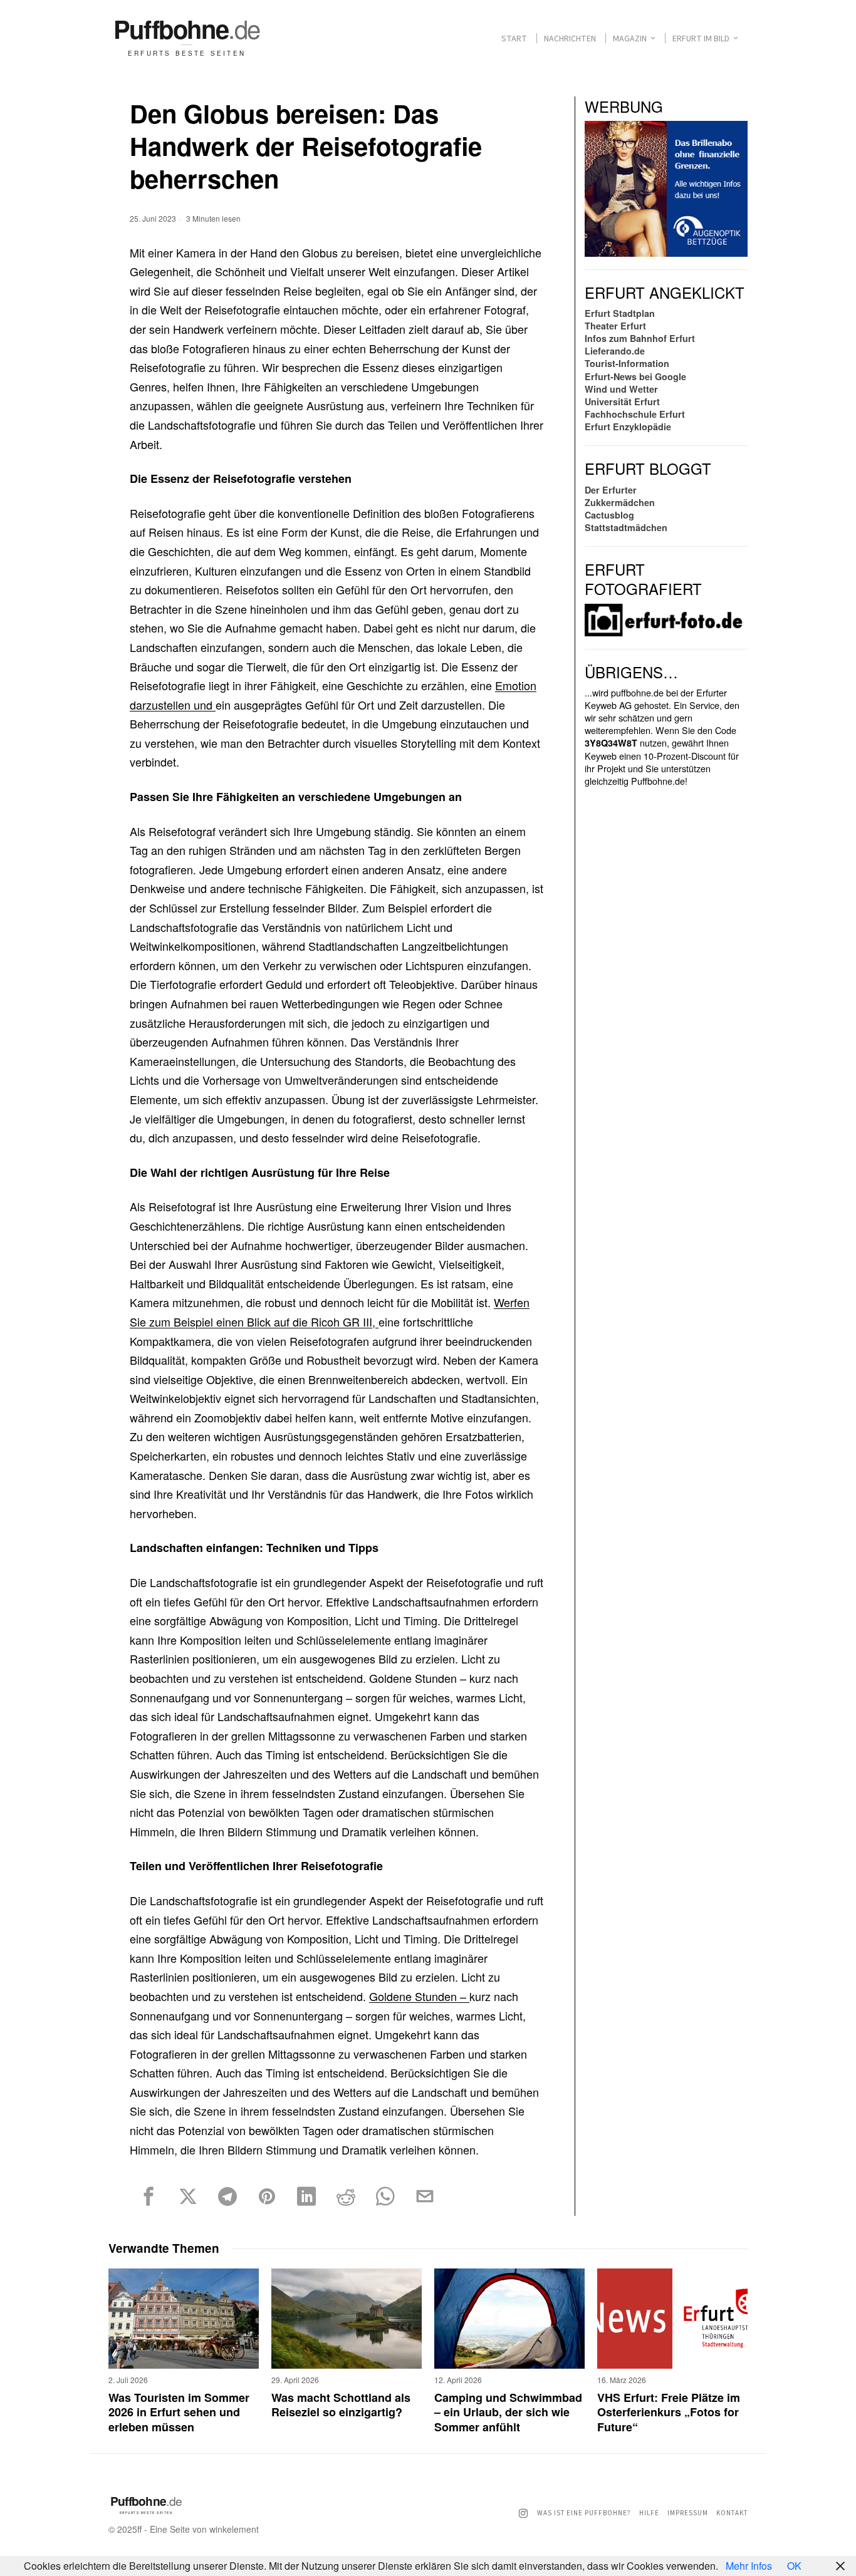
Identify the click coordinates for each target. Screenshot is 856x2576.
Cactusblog (609, 515)
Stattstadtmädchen (626, 527)
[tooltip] (149, 2196)
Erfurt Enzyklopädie (628, 427)
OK (794, 2566)
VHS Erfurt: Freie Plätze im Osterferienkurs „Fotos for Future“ (669, 2413)
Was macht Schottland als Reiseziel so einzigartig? (341, 2405)
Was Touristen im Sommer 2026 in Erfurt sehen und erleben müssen (179, 2413)
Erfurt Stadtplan (620, 313)
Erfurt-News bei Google (635, 376)
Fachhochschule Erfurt (635, 414)
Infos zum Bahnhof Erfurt (640, 338)
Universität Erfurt (622, 401)
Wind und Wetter (621, 389)
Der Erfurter (611, 490)
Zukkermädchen (620, 502)
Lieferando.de (615, 351)
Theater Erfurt (615, 326)
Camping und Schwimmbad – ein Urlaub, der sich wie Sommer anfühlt (508, 2413)
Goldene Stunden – (419, 1996)
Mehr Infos (749, 2566)
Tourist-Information (627, 363)
